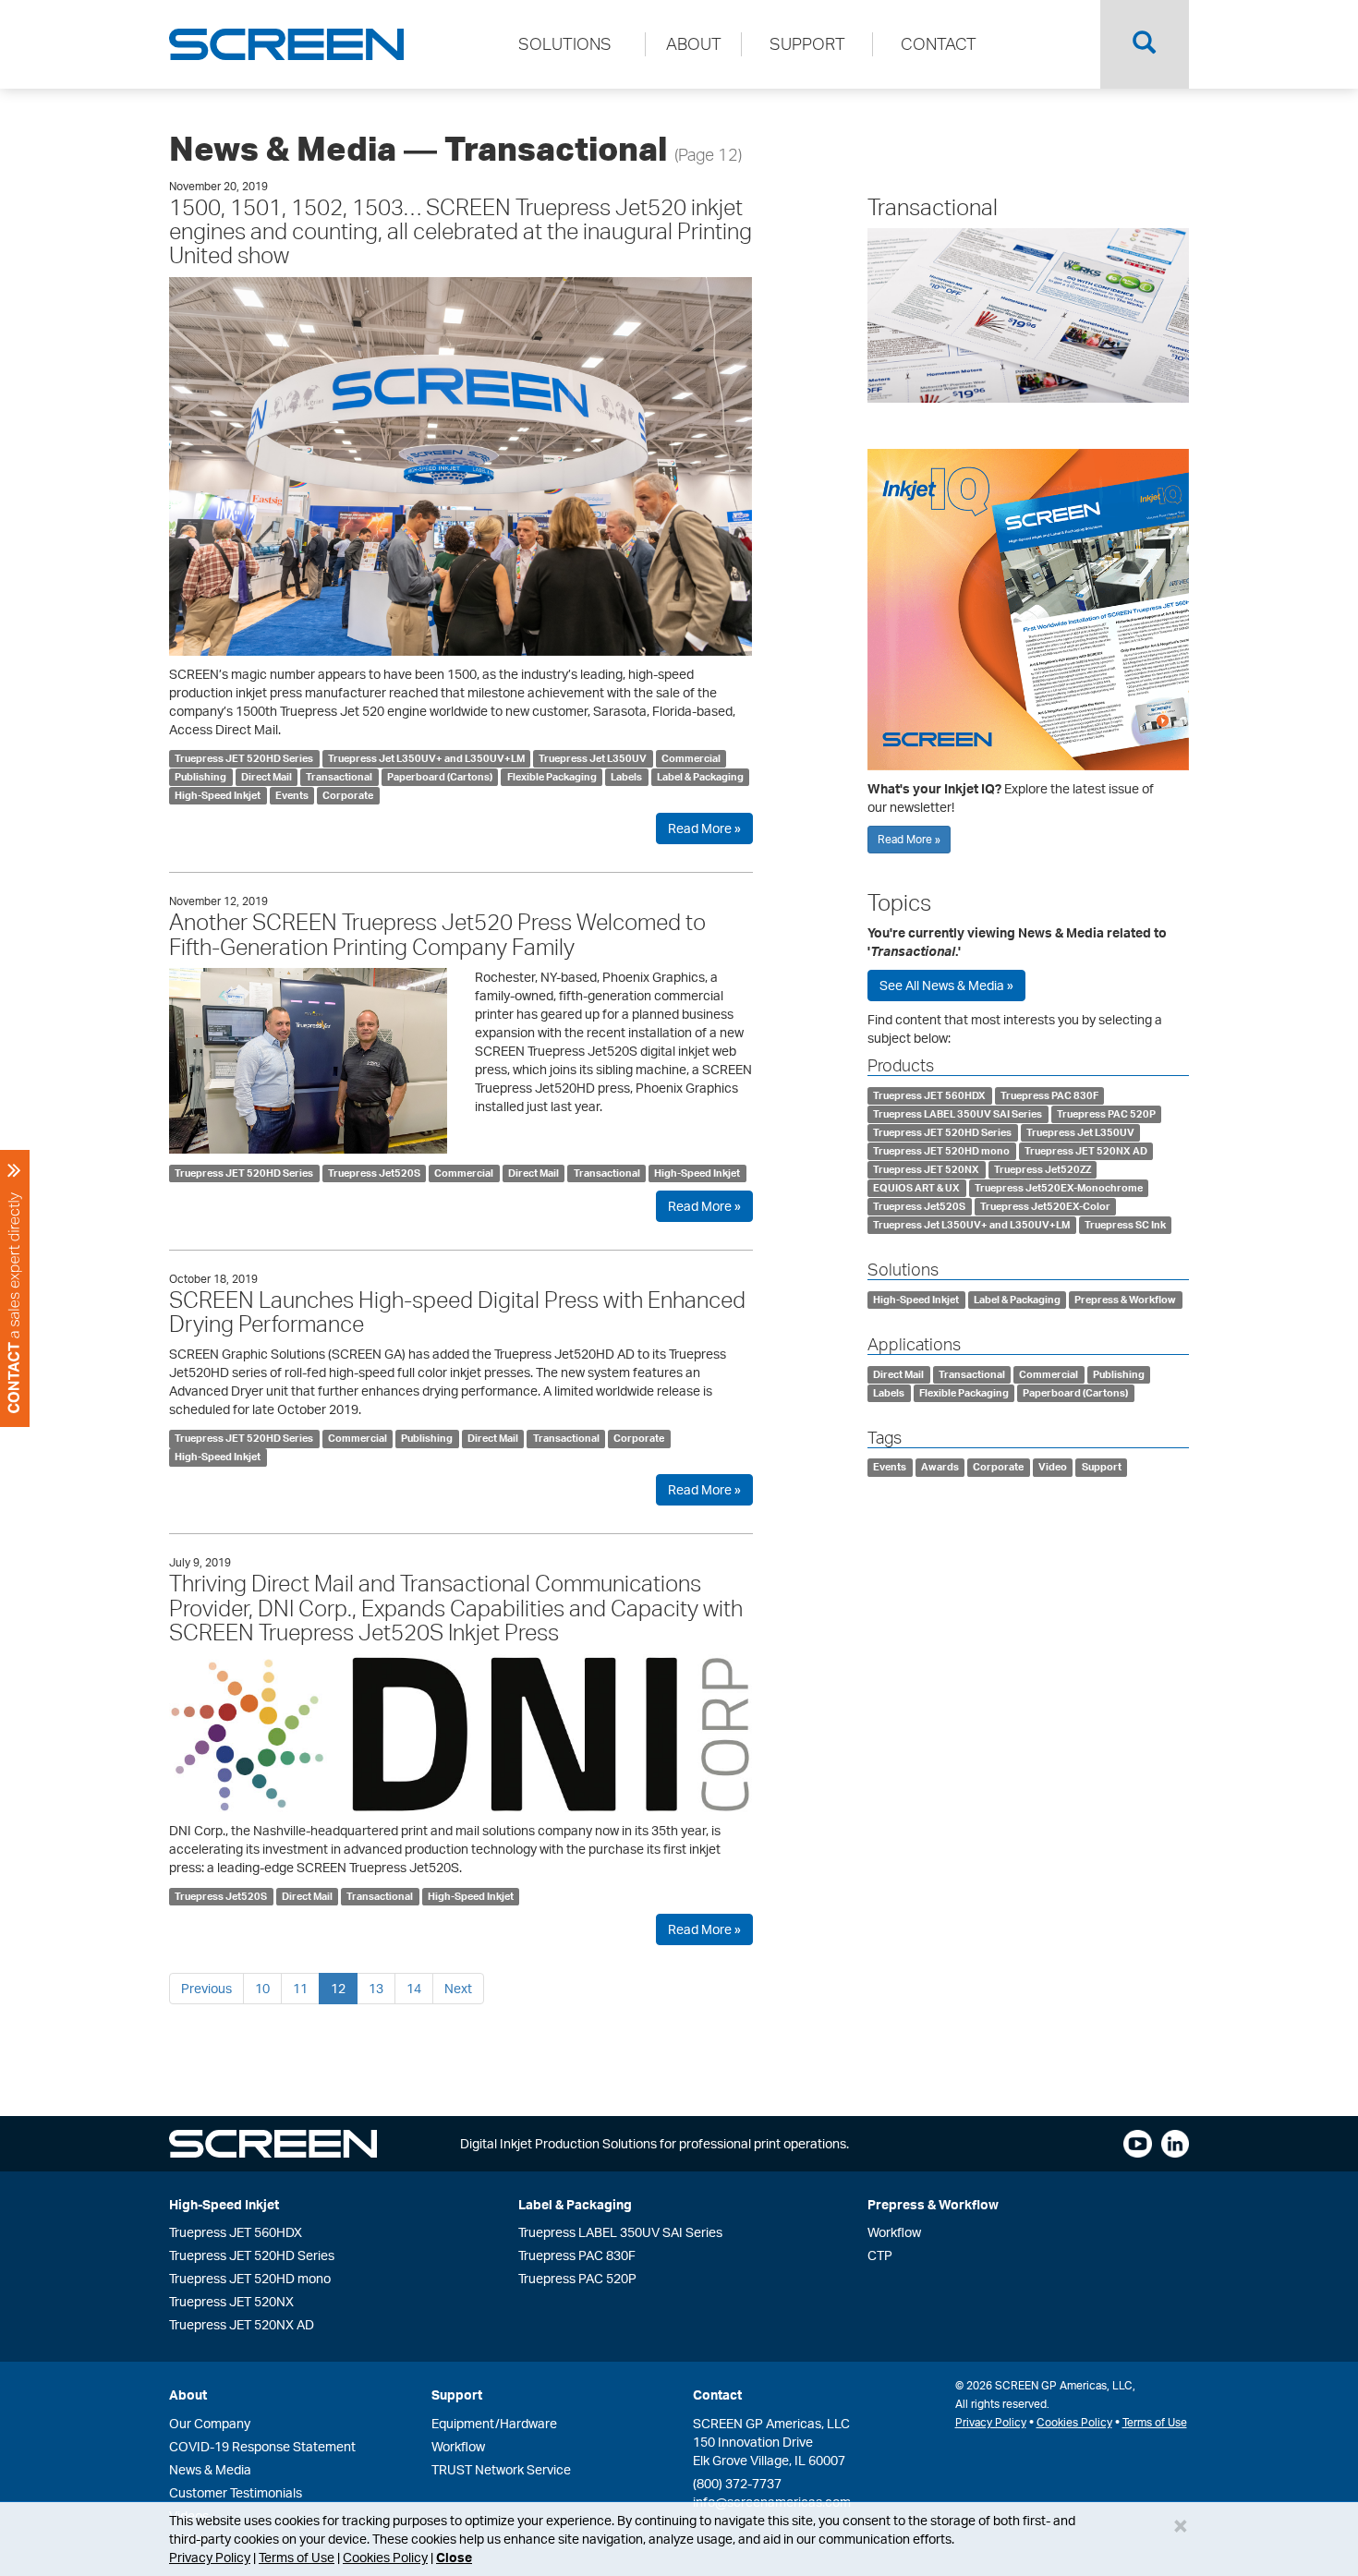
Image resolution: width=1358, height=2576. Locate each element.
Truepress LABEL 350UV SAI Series (958, 1114)
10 (262, 1988)
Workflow (894, 2232)
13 (376, 1988)
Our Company (210, 2423)
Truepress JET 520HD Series (244, 758)
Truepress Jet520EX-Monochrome (1059, 1188)
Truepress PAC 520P (1106, 1114)
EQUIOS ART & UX (916, 1188)
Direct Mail (267, 777)
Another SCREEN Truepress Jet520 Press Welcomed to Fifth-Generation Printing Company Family (437, 934)
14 (414, 1988)
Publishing (200, 777)
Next (458, 1988)
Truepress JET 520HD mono (941, 1151)
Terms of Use (297, 2557)
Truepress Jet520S (374, 1173)
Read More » (704, 828)
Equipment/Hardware (494, 2423)
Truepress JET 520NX (926, 1169)
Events (292, 795)
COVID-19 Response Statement (262, 2446)
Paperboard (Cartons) (440, 777)
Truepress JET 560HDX (929, 1095)
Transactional (339, 777)
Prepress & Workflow (1125, 1300)
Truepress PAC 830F (1049, 1095)
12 (338, 1988)
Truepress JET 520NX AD (1086, 1151)
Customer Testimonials (236, 2492)
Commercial (691, 758)
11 (300, 1988)
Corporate (348, 795)
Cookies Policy (385, 2557)
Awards (940, 1468)
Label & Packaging (700, 777)
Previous (206, 1988)
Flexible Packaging (552, 777)
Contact (717, 2395)
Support (1102, 1468)
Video (1053, 1468)
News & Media (210, 2469)
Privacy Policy (210, 2557)
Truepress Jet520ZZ (1043, 1169)
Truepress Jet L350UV (593, 758)
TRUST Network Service (501, 2469)
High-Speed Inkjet (218, 795)
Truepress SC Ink (1125, 1225)
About (188, 2395)
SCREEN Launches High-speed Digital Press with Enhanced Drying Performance (457, 1312)
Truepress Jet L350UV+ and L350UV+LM (426, 758)
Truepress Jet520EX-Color (1045, 1206)
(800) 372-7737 (737, 2483)
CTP (880, 2255)
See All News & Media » (946, 985)
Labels (626, 777)
